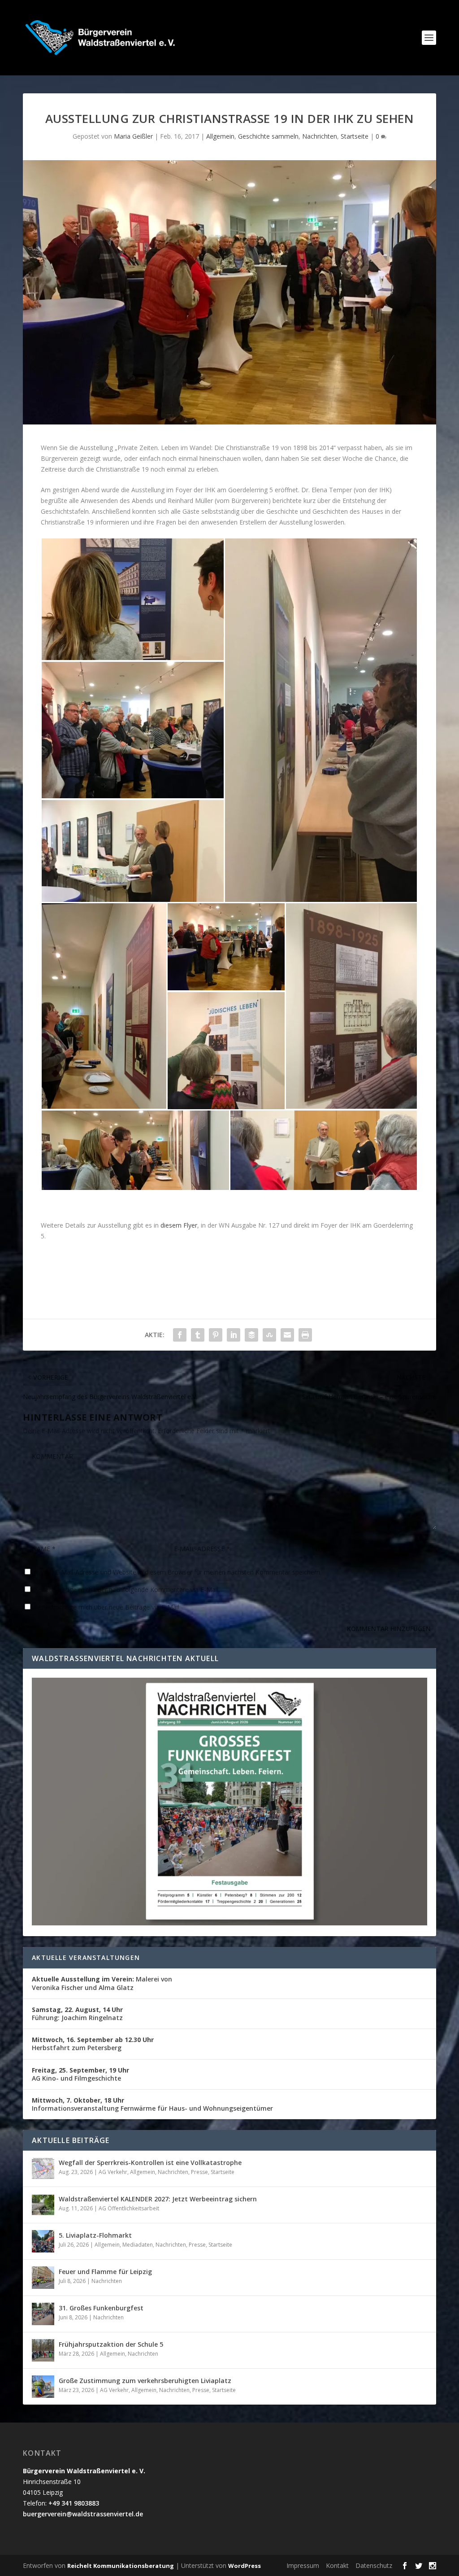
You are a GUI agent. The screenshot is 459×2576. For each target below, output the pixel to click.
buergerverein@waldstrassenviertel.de (83, 2514)
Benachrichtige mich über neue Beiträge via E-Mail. (107, 1607)
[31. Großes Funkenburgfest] (43, 2314)
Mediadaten (138, 2245)
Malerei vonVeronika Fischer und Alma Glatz (102, 1983)
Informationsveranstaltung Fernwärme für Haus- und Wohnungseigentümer (152, 2104)
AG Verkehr (113, 2172)
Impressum (303, 2565)
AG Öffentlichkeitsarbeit (129, 2208)
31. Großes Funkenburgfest (101, 2308)
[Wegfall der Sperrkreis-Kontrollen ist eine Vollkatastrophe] (43, 2169)
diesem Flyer (179, 1225)
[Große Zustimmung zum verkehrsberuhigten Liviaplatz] (43, 2387)
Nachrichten (320, 136)
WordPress (245, 2566)
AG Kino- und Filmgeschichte (80, 2074)
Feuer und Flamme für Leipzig (105, 2272)
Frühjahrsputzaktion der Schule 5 (111, 2344)
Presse (199, 2172)
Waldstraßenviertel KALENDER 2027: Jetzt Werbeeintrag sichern (158, 2199)
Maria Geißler (133, 136)
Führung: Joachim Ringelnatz (77, 2014)
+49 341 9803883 (74, 2503)
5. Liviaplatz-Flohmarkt (95, 2235)
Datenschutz (374, 2565)
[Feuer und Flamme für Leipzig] (43, 2278)
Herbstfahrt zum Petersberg (93, 2044)
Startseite (355, 136)
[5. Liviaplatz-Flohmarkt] (43, 2241)
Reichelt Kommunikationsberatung (121, 2566)
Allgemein (220, 136)
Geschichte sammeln (268, 136)
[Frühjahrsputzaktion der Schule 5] (43, 2350)
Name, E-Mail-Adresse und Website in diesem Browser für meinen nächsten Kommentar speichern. (178, 1572)
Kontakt (337, 2565)
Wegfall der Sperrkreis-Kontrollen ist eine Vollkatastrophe (150, 2163)
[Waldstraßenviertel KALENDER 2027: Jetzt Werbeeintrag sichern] (43, 2205)
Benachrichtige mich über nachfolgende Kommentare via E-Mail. (127, 1590)
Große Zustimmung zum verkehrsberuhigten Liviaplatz (145, 2381)
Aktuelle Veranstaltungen (86, 1957)
